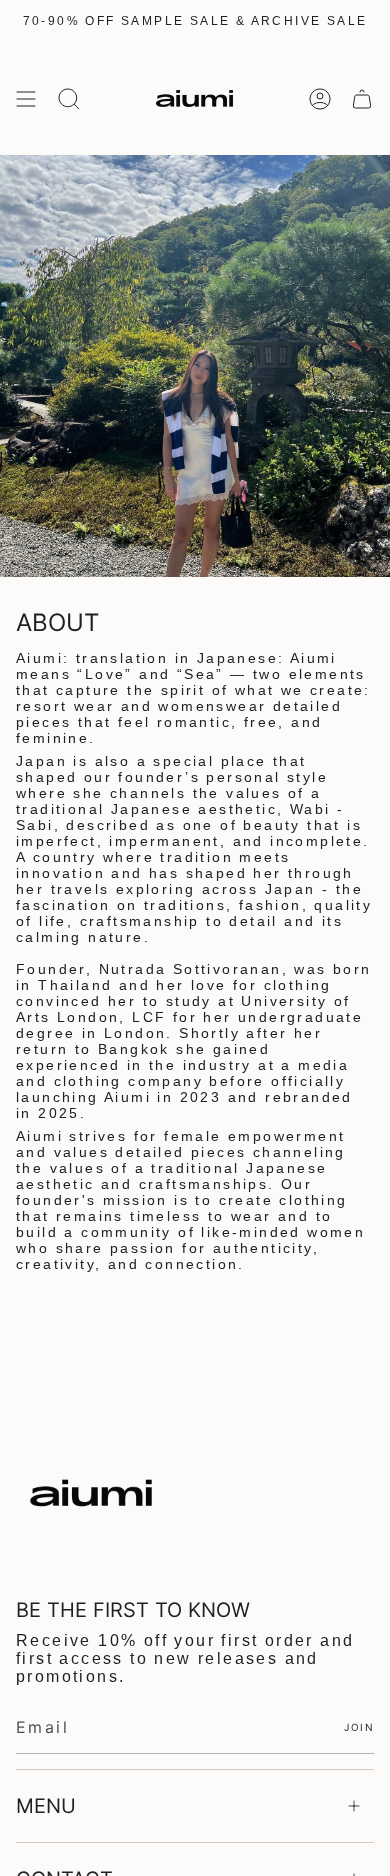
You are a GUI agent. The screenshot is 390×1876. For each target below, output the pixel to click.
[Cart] (362, 98)
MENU (46, 1806)
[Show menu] (26, 98)
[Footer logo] (91, 1493)
